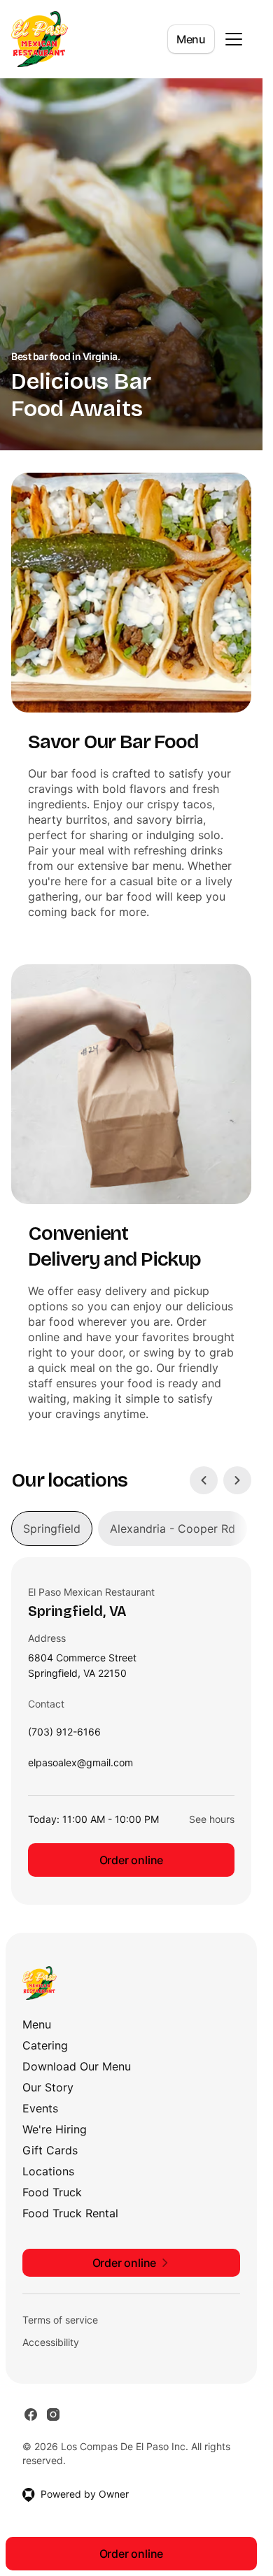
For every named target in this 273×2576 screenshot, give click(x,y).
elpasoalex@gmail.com (80, 1766)
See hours (212, 1819)
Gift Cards (50, 2150)
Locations (48, 2171)
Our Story (48, 2087)
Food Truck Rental (70, 2213)
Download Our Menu (77, 2066)
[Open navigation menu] (234, 39)
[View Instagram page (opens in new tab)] (53, 2414)
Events (40, 2108)
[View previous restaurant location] (204, 1480)
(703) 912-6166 (64, 1735)
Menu (191, 39)
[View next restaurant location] (237, 1480)
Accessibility (51, 2342)
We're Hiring (55, 2129)
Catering (45, 2045)
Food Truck (52, 2192)
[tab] (52, 1529)
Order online (132, 1860)
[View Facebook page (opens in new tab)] (31, 2414)
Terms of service (60, 2320)
